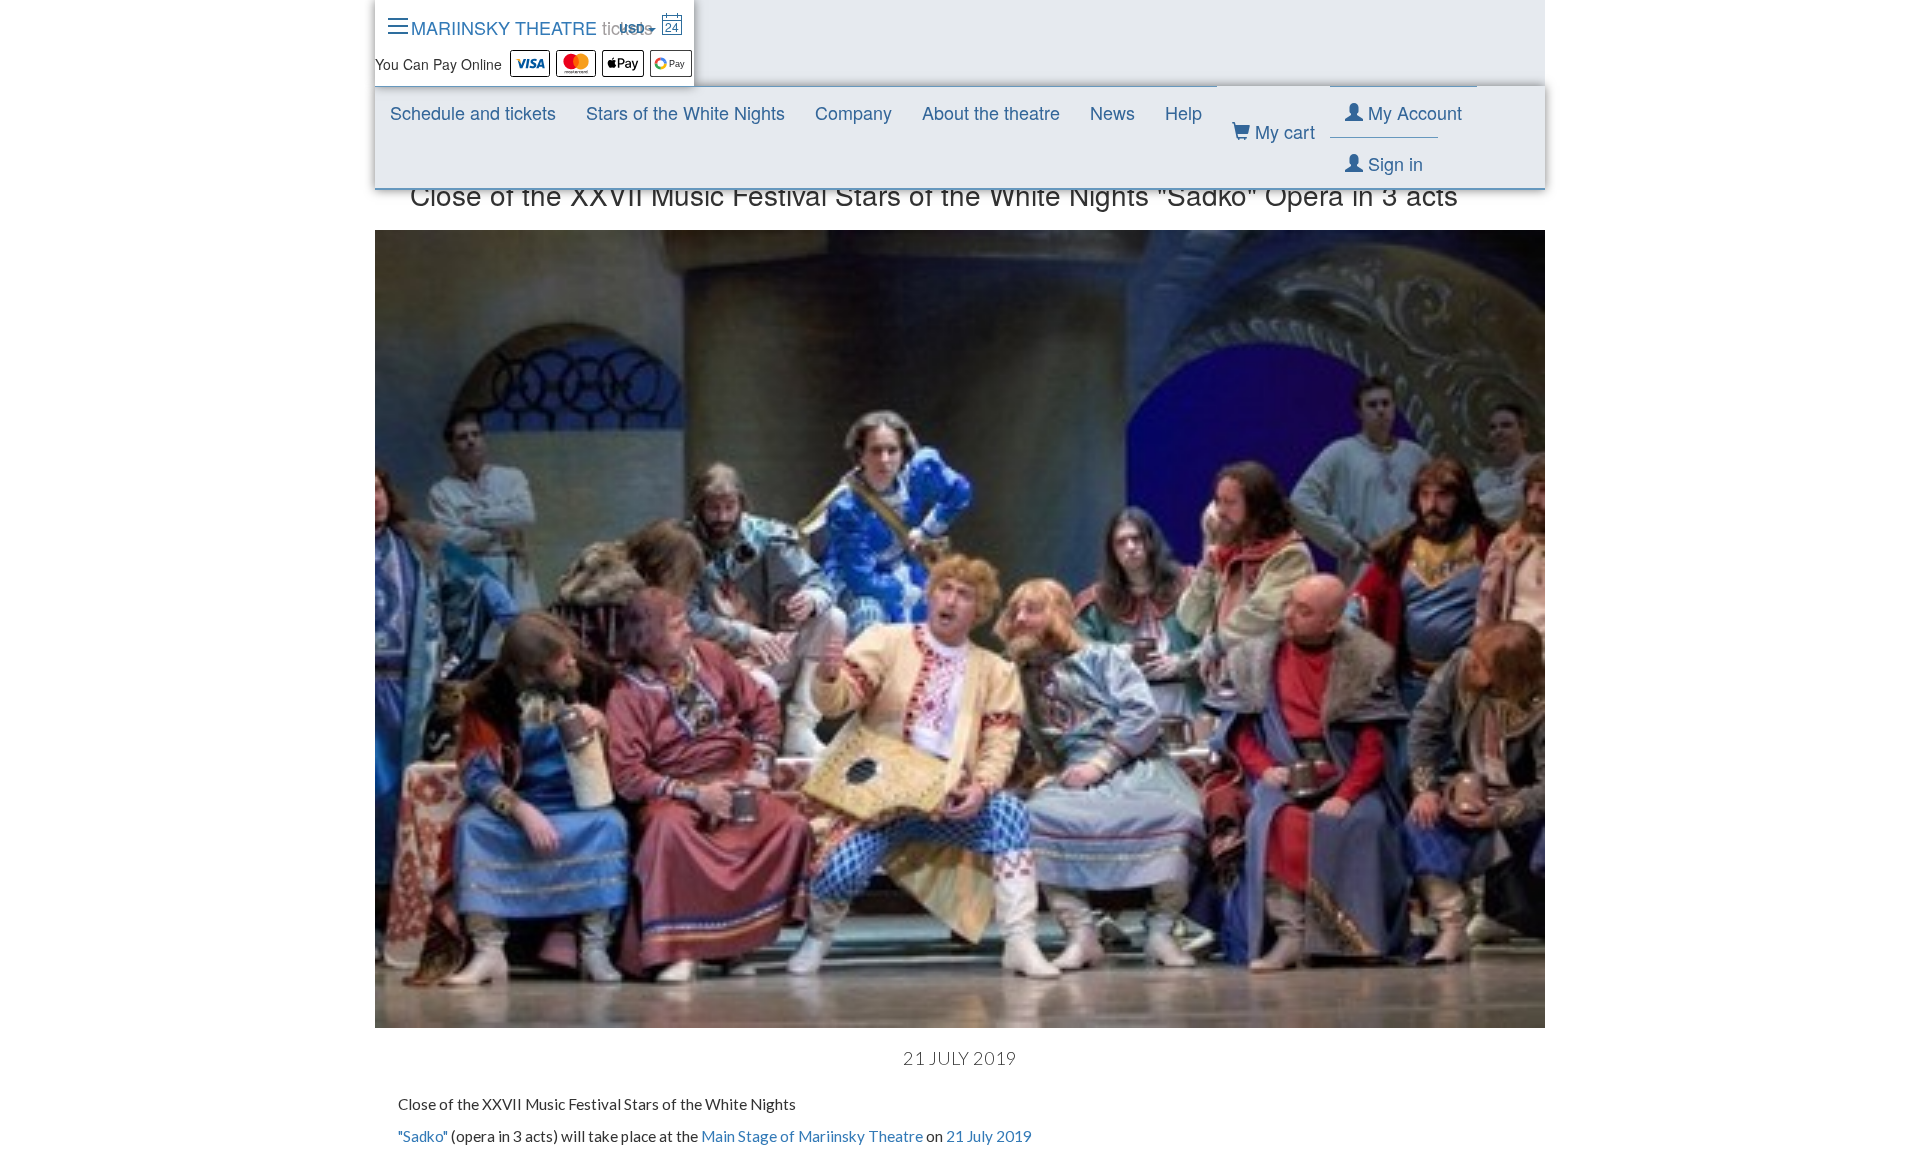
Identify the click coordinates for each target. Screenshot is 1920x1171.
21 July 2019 (989, 1136)
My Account (1412, 112)
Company (853, 112)
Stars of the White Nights (685, 112)
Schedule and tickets (473, 112)
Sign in (1393, 163)
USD (633, 28)
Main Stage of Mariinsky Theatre (812, 1136)
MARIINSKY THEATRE (532, 27)
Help (1183, 112)
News (1112, 112)
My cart (1282, 131)
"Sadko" (423, 1136)
